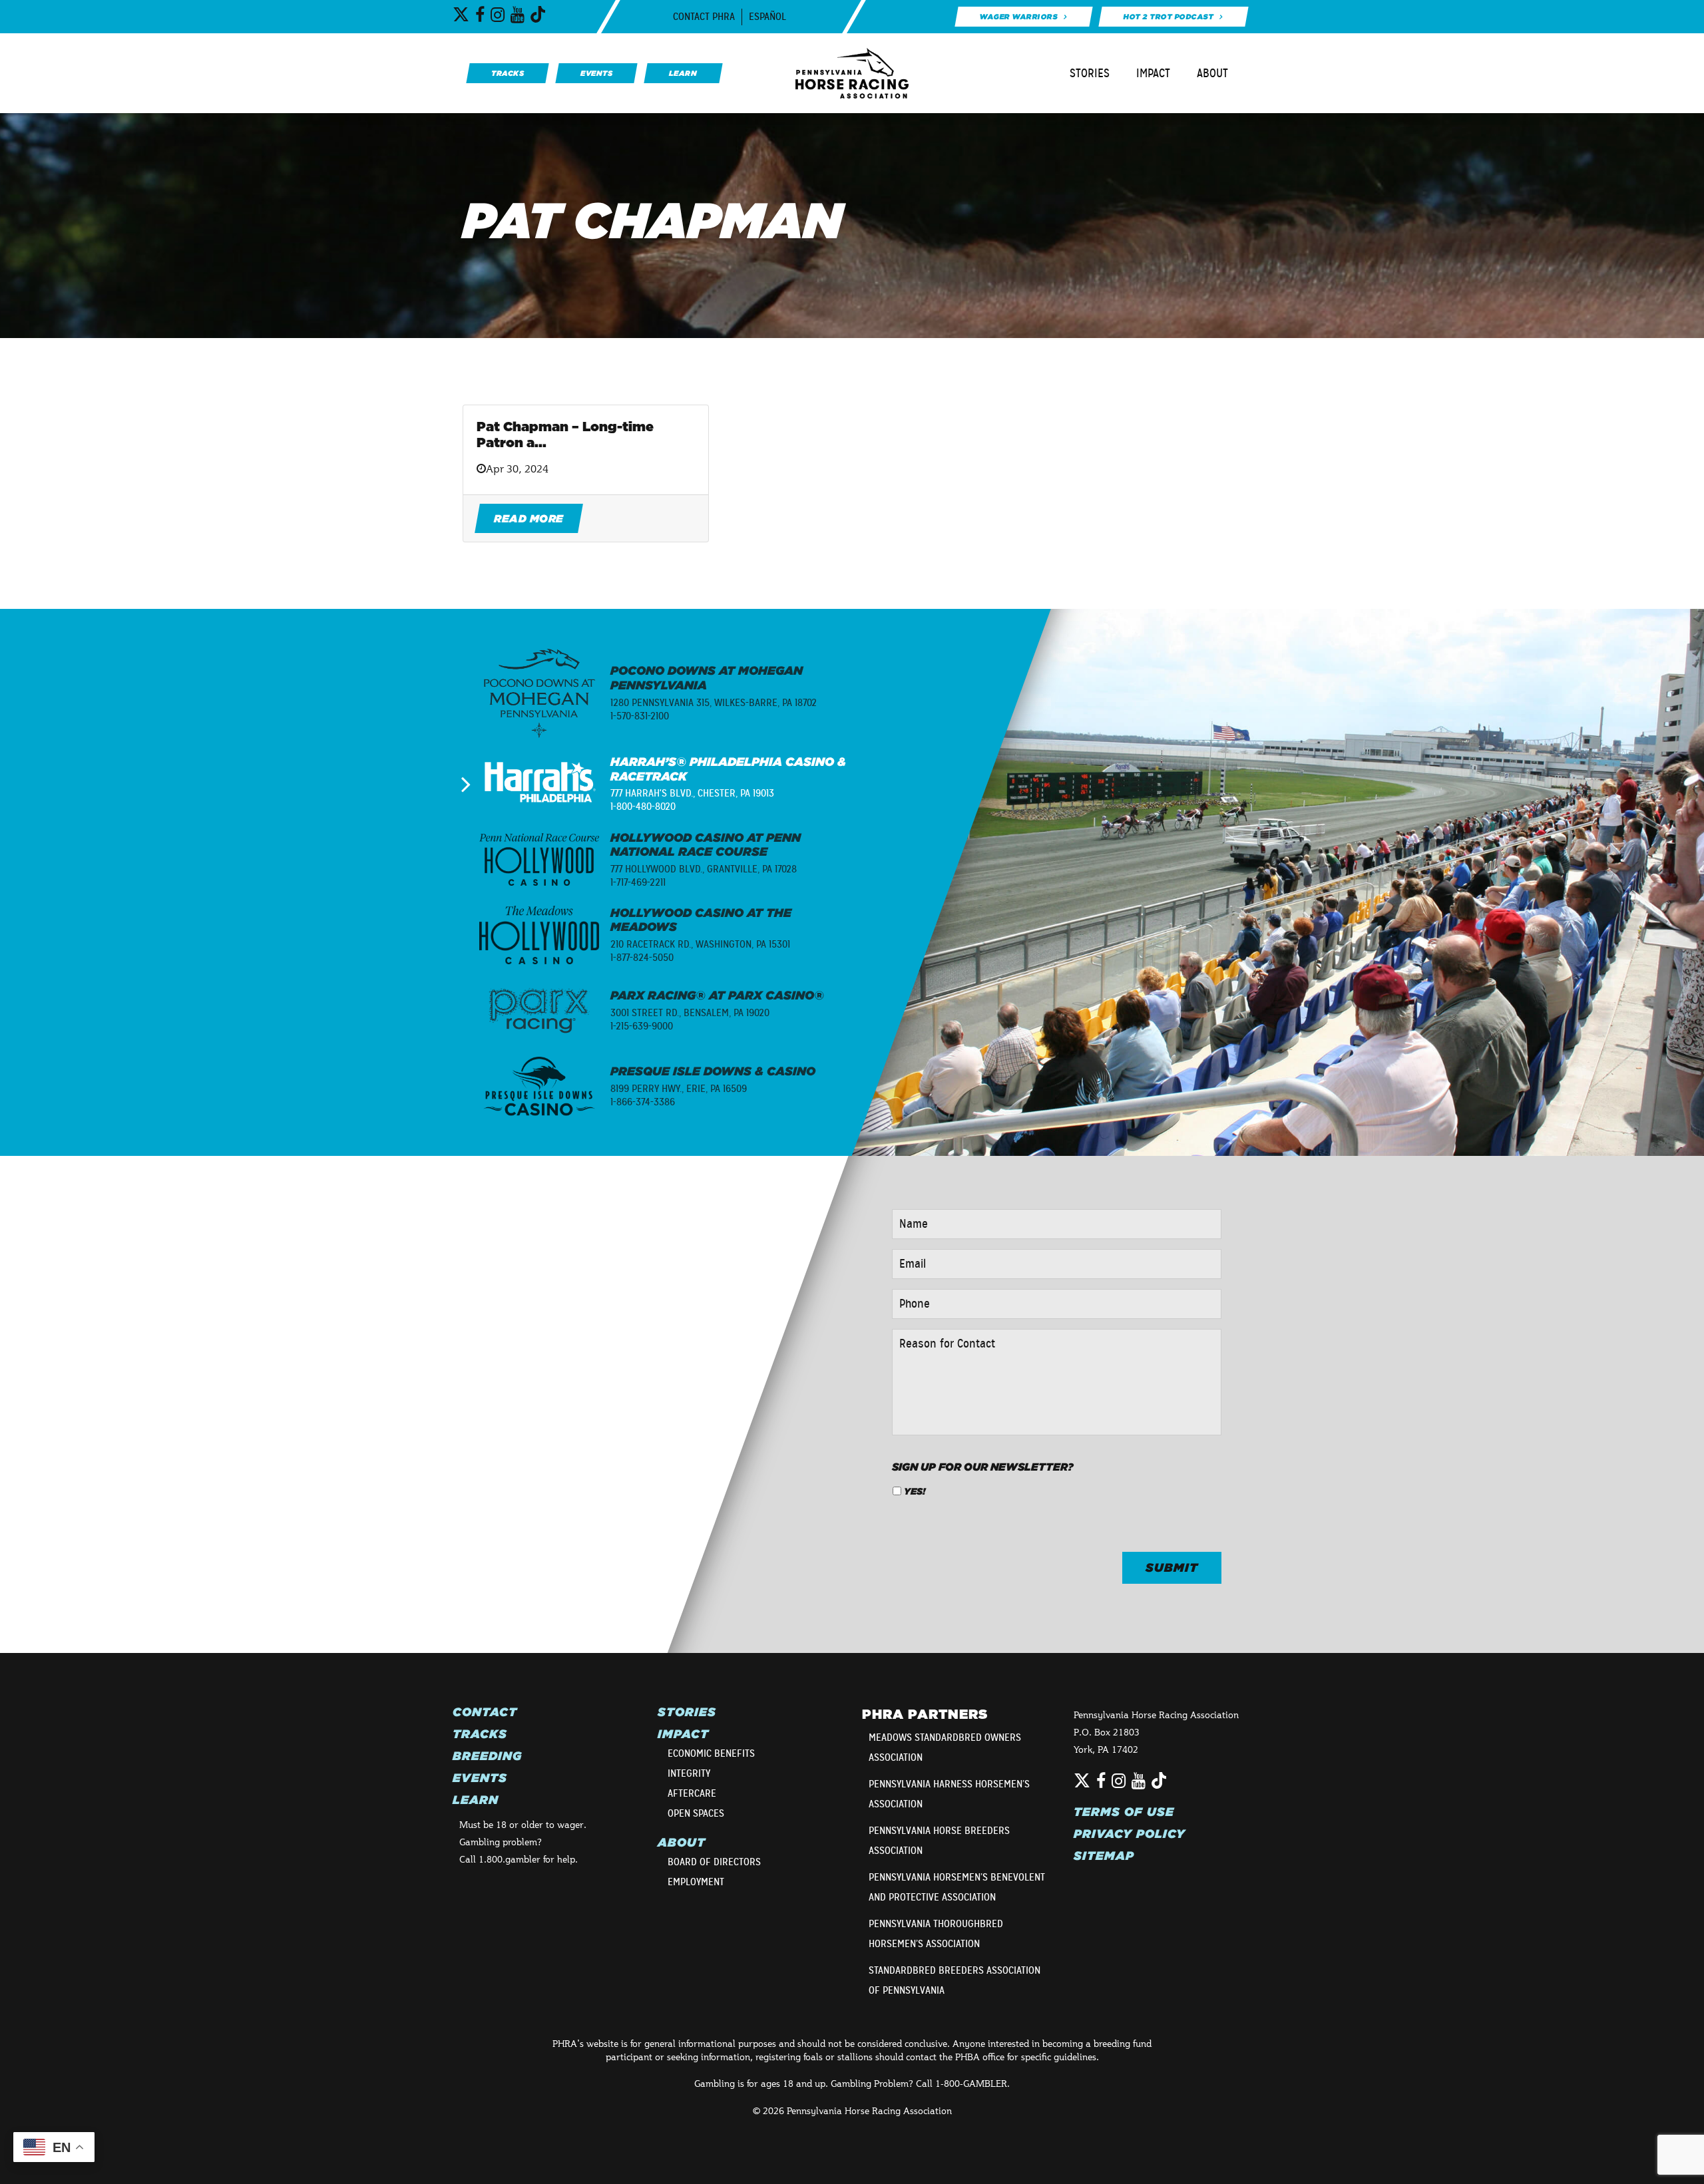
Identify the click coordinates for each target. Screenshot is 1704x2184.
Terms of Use (1124, 1812)
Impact (1153, 73)
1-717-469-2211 (638, 882)
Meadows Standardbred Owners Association (945, 1747)
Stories (1090, 73)
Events (480, 1778)
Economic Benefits (711, 1753)
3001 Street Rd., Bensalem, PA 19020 (690, 1013)
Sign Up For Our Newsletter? (983, 1467)
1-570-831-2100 (640, 716)
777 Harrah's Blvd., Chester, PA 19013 (692, 793)
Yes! (915, 1491)
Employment (696, 1882)
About (1212, 73)
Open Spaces (696, 1813)
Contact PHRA (704, 17)
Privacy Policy (1130, 1834)
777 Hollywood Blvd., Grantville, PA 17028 (704, 869)
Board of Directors (714, 1862)
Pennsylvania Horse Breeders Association (939, 1841)
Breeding (487, 1756)
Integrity (689, 1773)
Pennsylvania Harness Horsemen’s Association (949, 1794)
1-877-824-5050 (642, 958)
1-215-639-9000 (642, 1026)
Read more (529, 518)
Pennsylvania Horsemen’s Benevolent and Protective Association (957, 1887)
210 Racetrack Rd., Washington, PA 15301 (700, 944)
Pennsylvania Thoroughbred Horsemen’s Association (936, 1934)
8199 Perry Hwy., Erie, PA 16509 (679, 1089)
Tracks (480, 1734)
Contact (485, 1712)
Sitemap (1104, 1856)
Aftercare (692, 1793)
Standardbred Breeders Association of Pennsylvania (955, 1980)
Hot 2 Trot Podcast (1169, 17)
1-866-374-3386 (643, 1102)
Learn (476, 1800)
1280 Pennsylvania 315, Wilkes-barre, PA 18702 (714, 703)
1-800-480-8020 (643, 807)
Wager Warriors (1018, 17)
